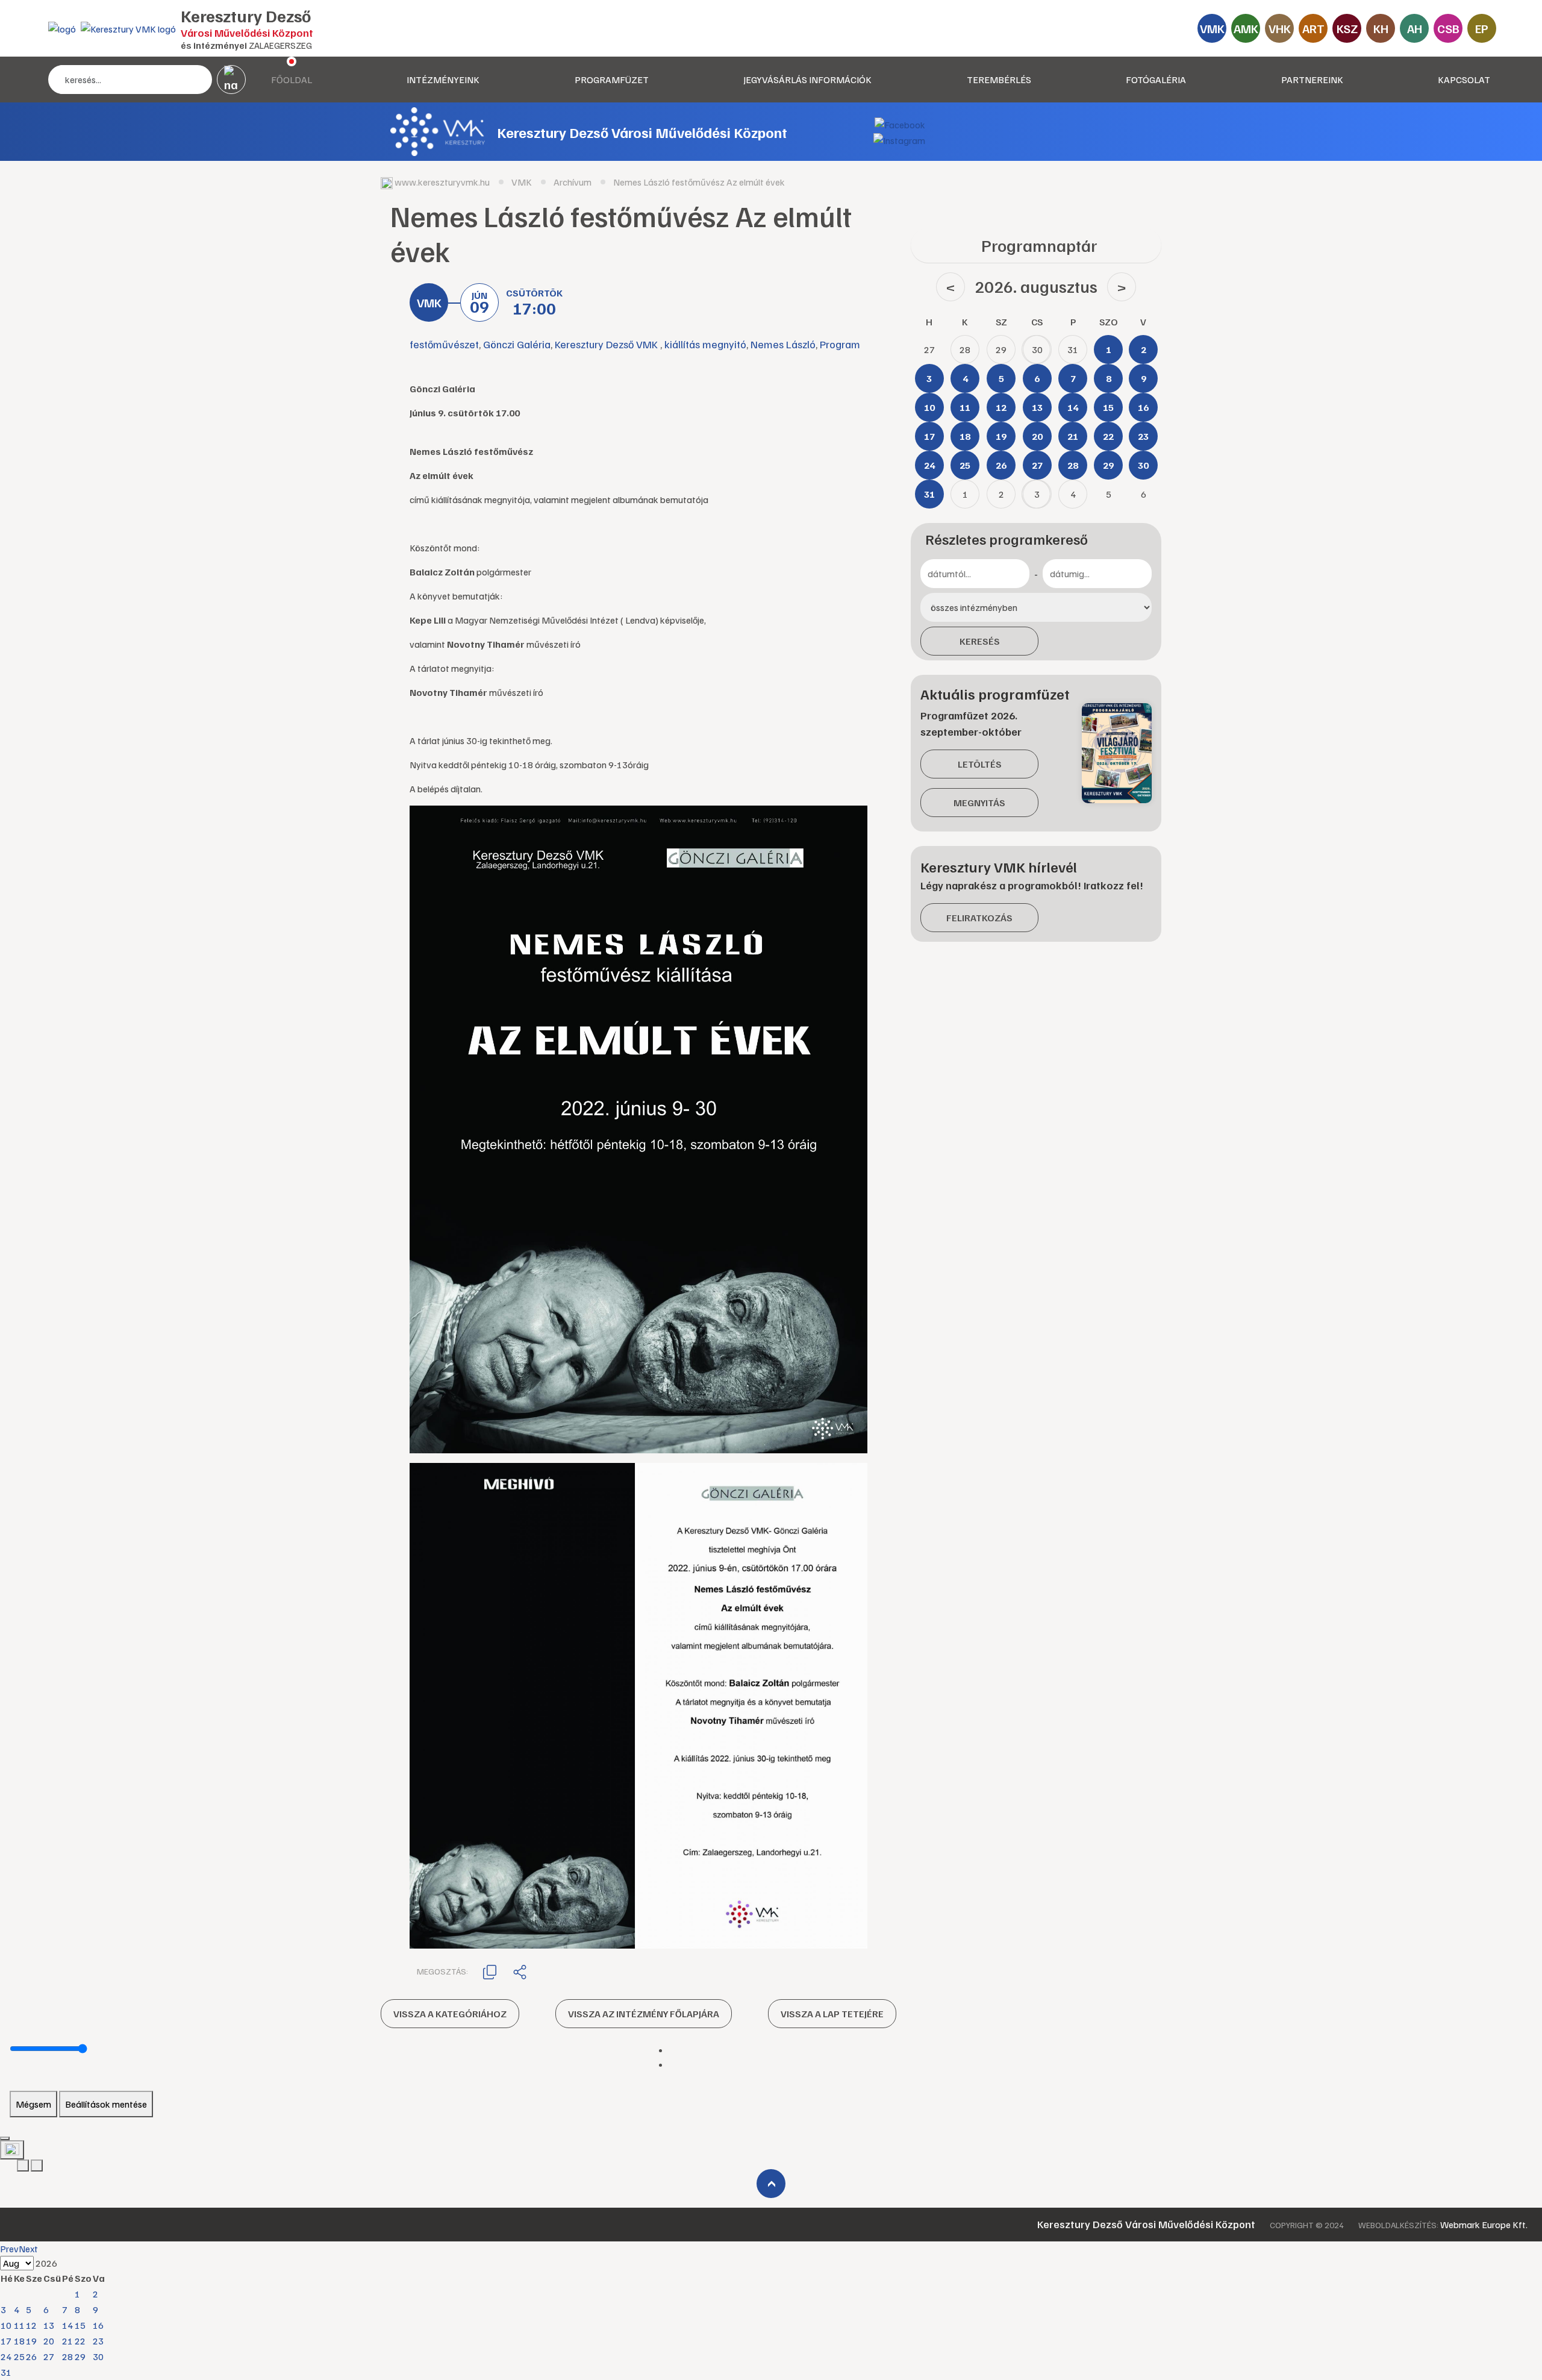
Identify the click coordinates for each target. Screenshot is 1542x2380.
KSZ (1347, 28)
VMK (1212, 28)
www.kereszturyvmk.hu (442, 182)
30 (98, 2357)
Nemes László (783, 344)
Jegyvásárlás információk (807, 80)
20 (49, 2341)
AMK (1246, 28)
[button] (490, 1971)
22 (80, 2341)
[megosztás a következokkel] (520, 1971)
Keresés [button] (980, 641)
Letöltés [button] (980, 764)
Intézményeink (443, 80)
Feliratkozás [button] (979, 918)
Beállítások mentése (106, 2104)
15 (80, 2325)
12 (31, 2325)
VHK (1280, 28)
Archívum (573, 182)
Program (840, 344)
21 (67, 2341)
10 (6, 2325)
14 (67, 2325)
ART (1313, 28)
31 (6, 2372)
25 (19, 2357)
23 (98, 2341)
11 (19, 2325)
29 (80, 2357)
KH (1381, 28)
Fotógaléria (1156, 80)
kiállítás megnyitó (705, 344)
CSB (1448, 28)
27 (49, 2357)
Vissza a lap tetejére (832, 2014)
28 (67, 2357)
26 (31, 2357)
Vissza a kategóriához (450, 2014)
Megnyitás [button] (979, 803)
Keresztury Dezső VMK (607, 344)
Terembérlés (999, 80)
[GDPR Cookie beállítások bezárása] (5, 2138)
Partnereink (1312, 80)
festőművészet (444, 344)
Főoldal (292, 80)
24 (6, 2357)
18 (19, 2341)
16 (98, 2325)
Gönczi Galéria (517, 344)
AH (1415, 28)
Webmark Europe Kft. (1484, 2225)
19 (31, 2341)
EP (1482, 28)
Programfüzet (612, 80)
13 (49, 2325)
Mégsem (33, 2104)
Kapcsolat (1464, 80)
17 (6, 2341)
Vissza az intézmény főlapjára (644, 2014)
